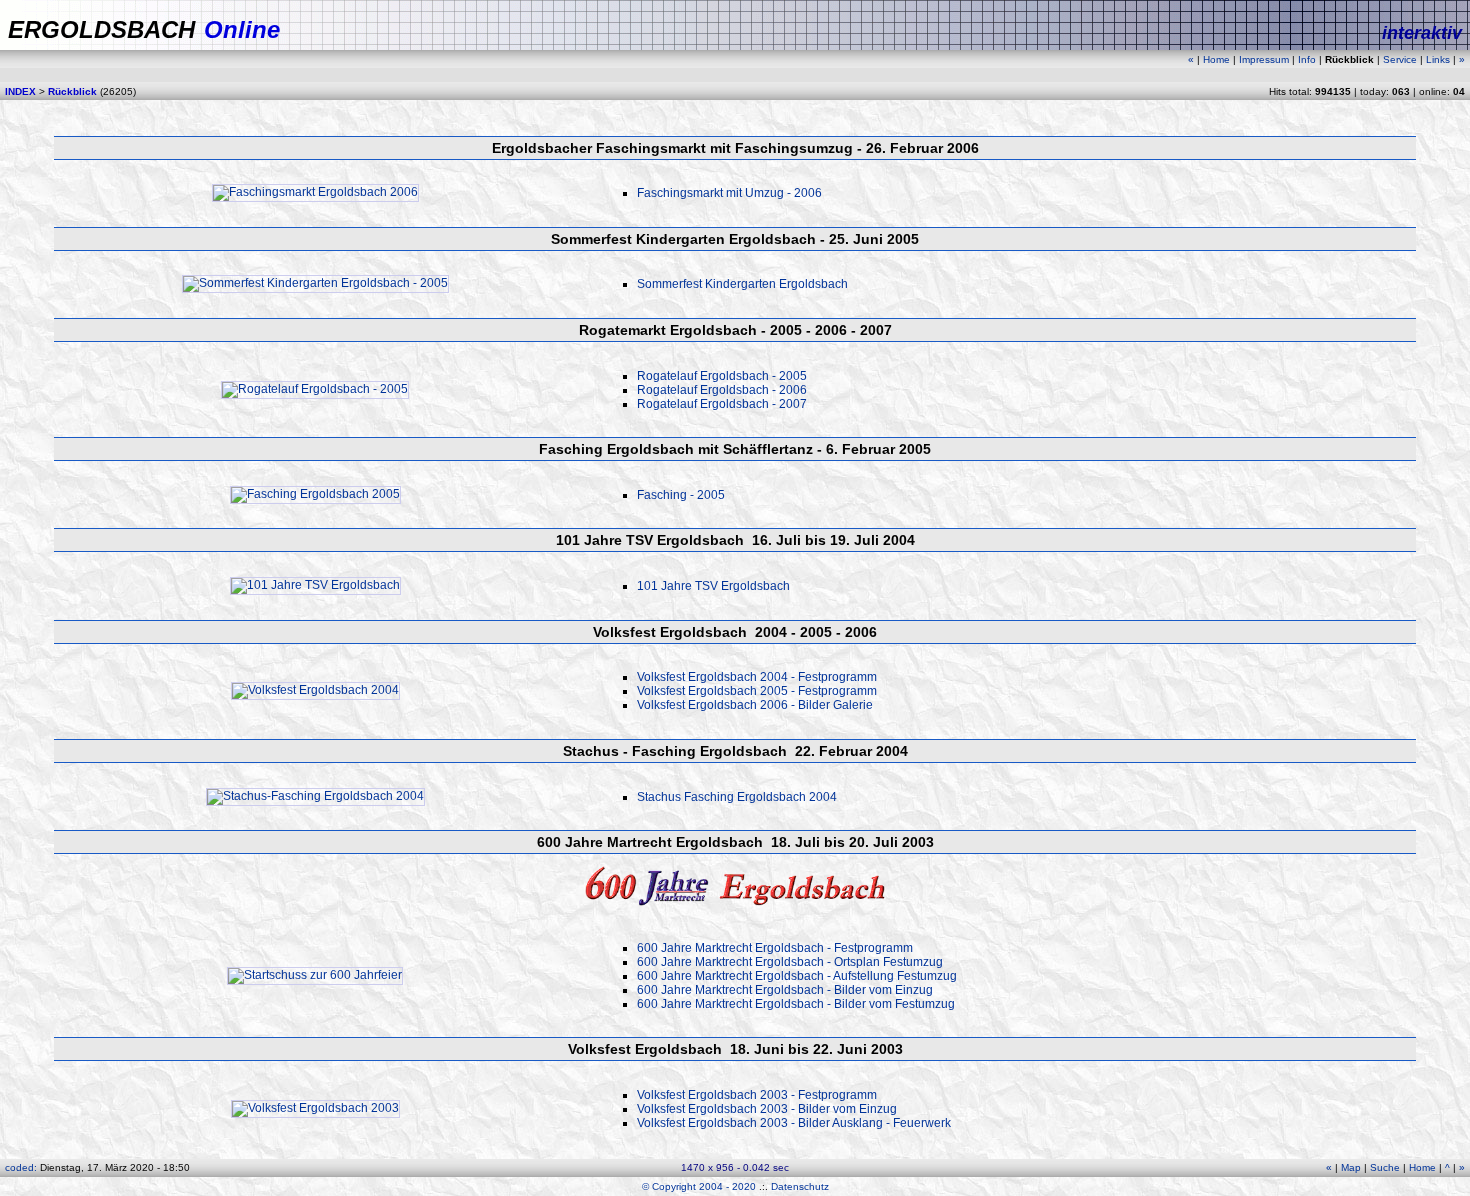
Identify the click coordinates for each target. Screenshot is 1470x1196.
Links (1438, 59)
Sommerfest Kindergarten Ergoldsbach (742, 284)
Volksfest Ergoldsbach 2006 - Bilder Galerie (755, 705)
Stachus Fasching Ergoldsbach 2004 (737, 797)
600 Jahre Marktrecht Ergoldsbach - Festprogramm (775, 948)
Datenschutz (800, 1186)
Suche (1385, 1167)
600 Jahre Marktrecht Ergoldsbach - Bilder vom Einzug (785, 990)
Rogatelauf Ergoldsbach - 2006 (722, 390)
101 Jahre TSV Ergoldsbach (713, 586)
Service (1400, 59)
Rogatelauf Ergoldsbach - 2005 (722, 376)
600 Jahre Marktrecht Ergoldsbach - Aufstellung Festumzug (797, 976)
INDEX (20, 91)
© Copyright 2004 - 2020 (699, 1186)
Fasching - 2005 (681, 495)
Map (1351, 1167)
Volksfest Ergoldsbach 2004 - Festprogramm (757, 677)
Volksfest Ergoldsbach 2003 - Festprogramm (757, 1095)
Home (1216, 59)
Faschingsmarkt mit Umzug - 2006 (729, 193)
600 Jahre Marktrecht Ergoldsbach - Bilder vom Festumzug (796, 1004)
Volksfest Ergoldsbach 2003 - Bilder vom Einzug (767, 1109)
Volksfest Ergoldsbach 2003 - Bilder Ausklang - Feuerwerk (794, 1123)
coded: (22, 1167)
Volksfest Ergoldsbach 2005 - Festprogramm (757, 691)
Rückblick (72, 91)
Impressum (1264, 59)
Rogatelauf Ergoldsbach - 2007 (722, 404)
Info (1307, 59)
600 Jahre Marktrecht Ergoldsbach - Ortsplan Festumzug (790, 962)
